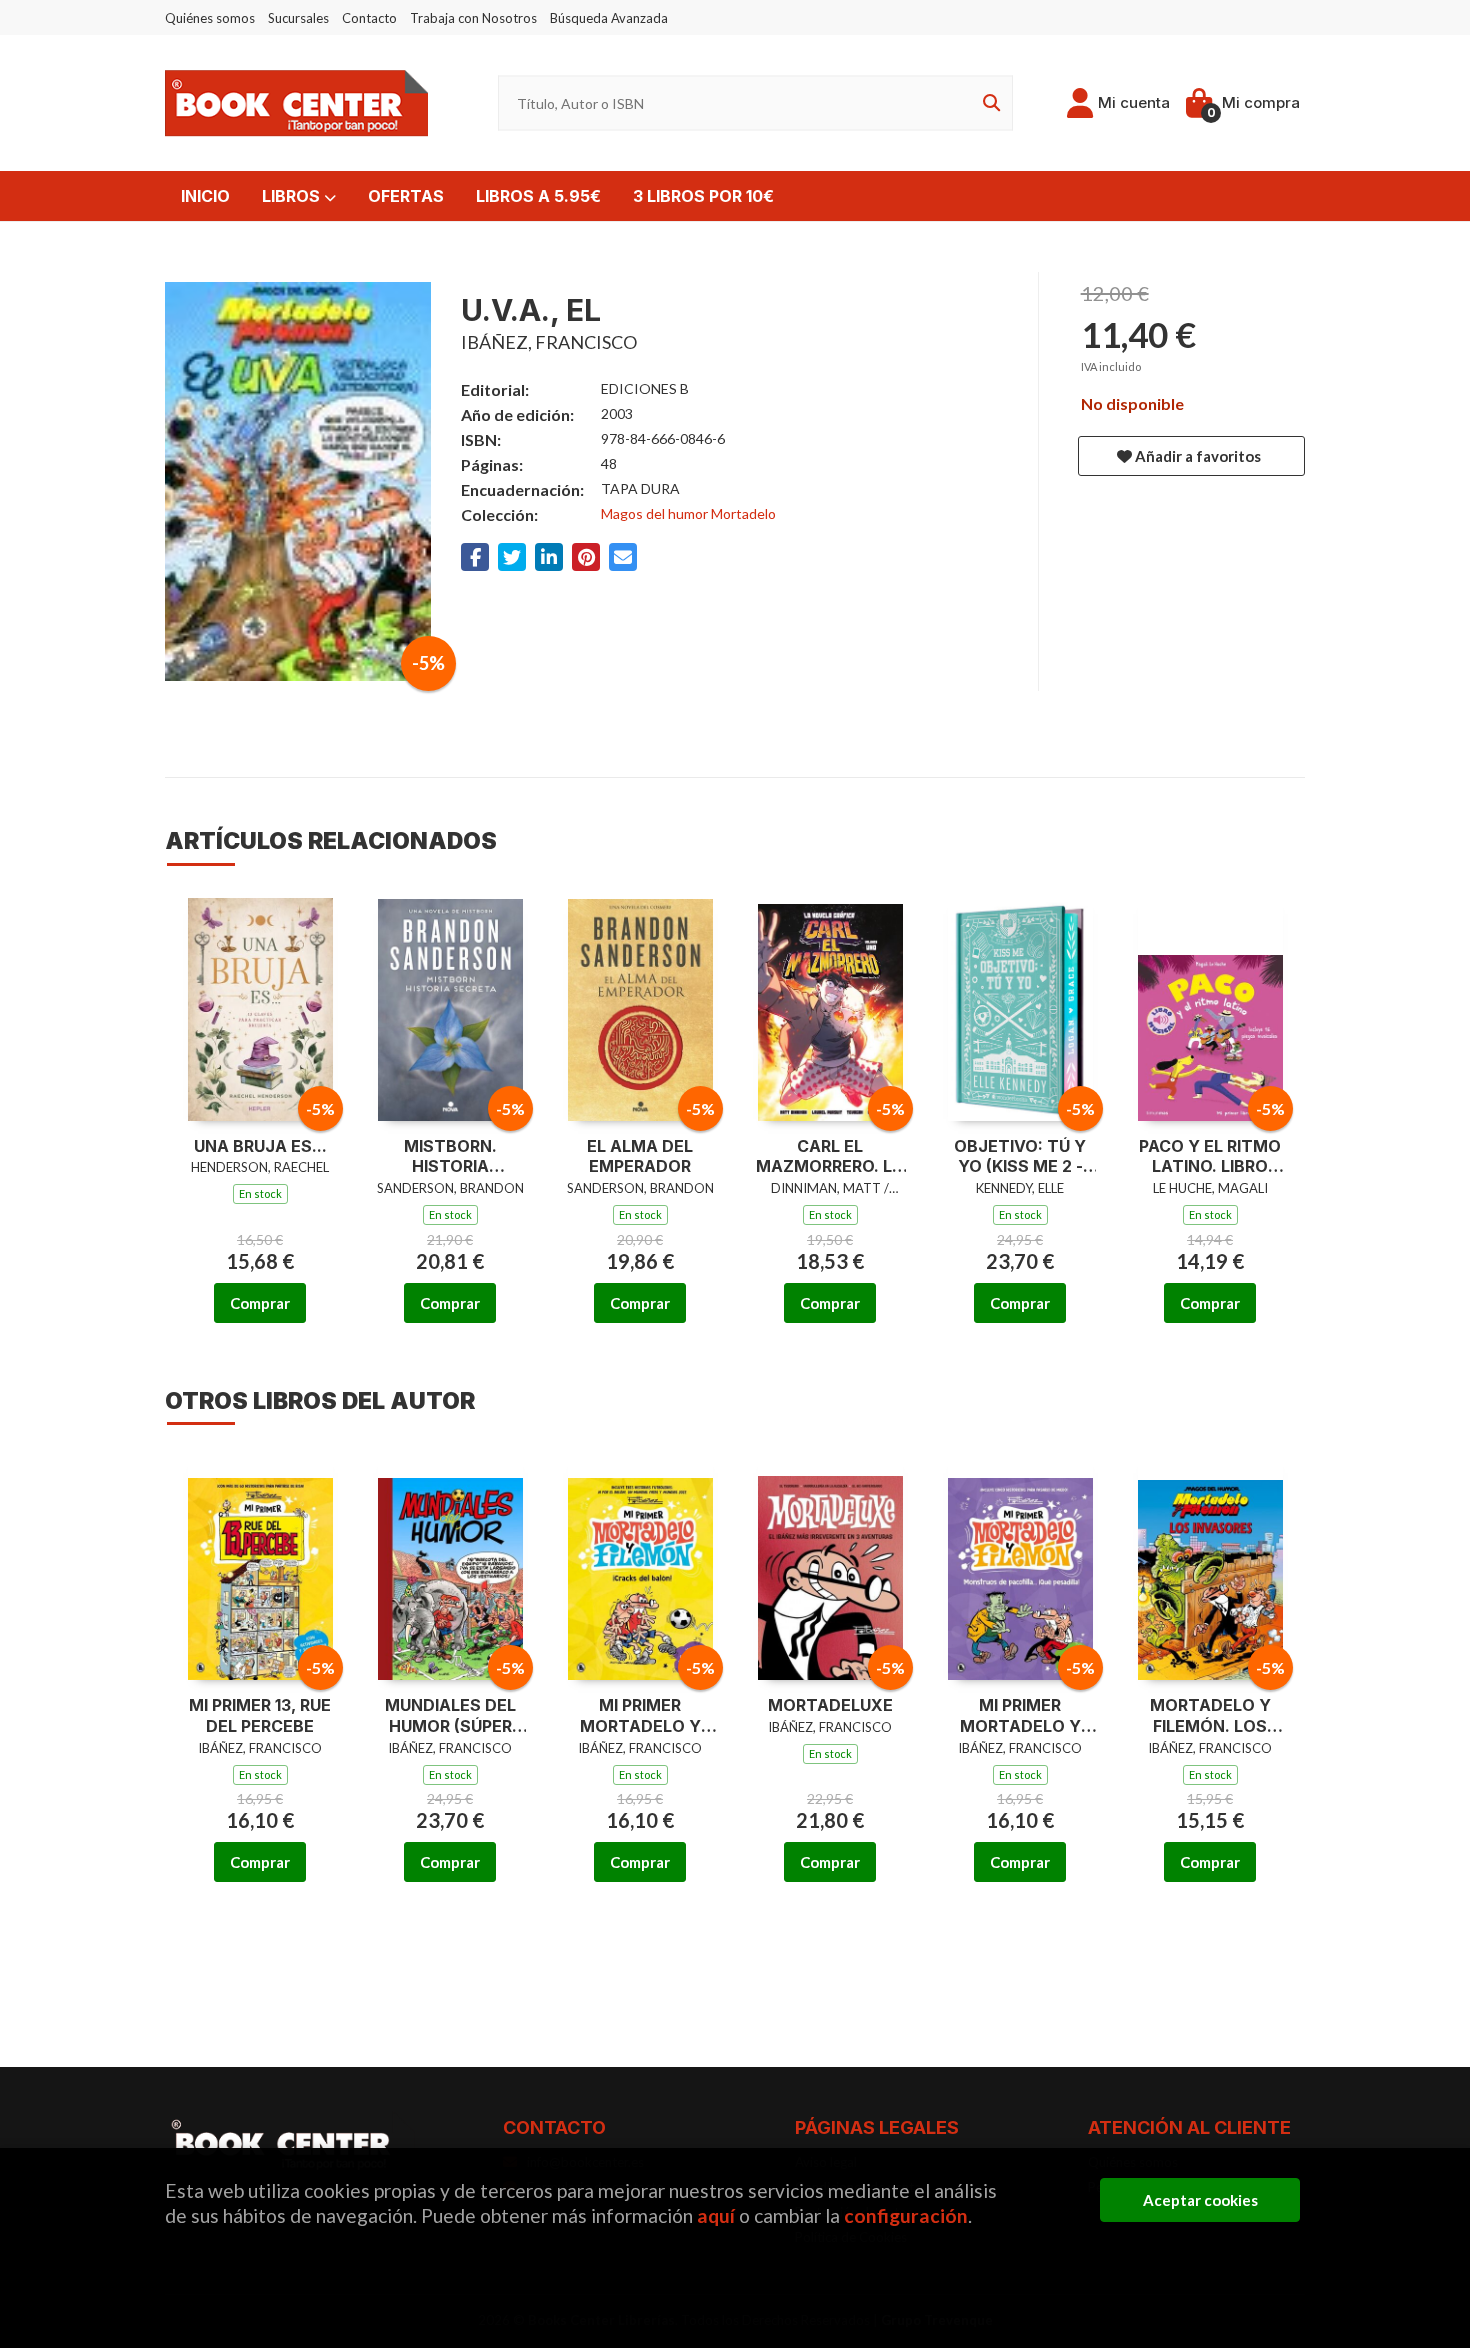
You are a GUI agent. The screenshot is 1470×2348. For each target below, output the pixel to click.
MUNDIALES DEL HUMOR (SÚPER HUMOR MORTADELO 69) (450, 1716)
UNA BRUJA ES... (260, 1146)
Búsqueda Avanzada (609, 18)
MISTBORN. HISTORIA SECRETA (450, 1157)
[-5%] (260, 1005)
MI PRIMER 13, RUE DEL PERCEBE (260, 1715)
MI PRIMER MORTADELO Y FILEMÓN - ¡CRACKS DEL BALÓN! (640, 1716)
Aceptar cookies (1200, 2200)
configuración (906, 2215)
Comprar (260, 1303)
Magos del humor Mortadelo (688, 513)
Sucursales (298, 18)
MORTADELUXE (830, 1705)
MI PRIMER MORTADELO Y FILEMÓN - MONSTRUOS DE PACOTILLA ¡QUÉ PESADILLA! (1020, 1716)
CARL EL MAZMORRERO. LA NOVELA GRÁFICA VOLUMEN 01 (830, 1157)
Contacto (369, 18)
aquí (716, 2215)
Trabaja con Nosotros (473, 18)
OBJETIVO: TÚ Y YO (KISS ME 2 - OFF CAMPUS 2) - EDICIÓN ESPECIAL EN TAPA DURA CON (1020, 1157)
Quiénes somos (210, 18)
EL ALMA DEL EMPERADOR (640, 1156)
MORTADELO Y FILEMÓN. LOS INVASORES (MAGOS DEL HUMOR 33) (1210, 1716)
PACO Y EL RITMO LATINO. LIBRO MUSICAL (1210, 1157)
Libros (293, 196)
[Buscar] (988, 103)
